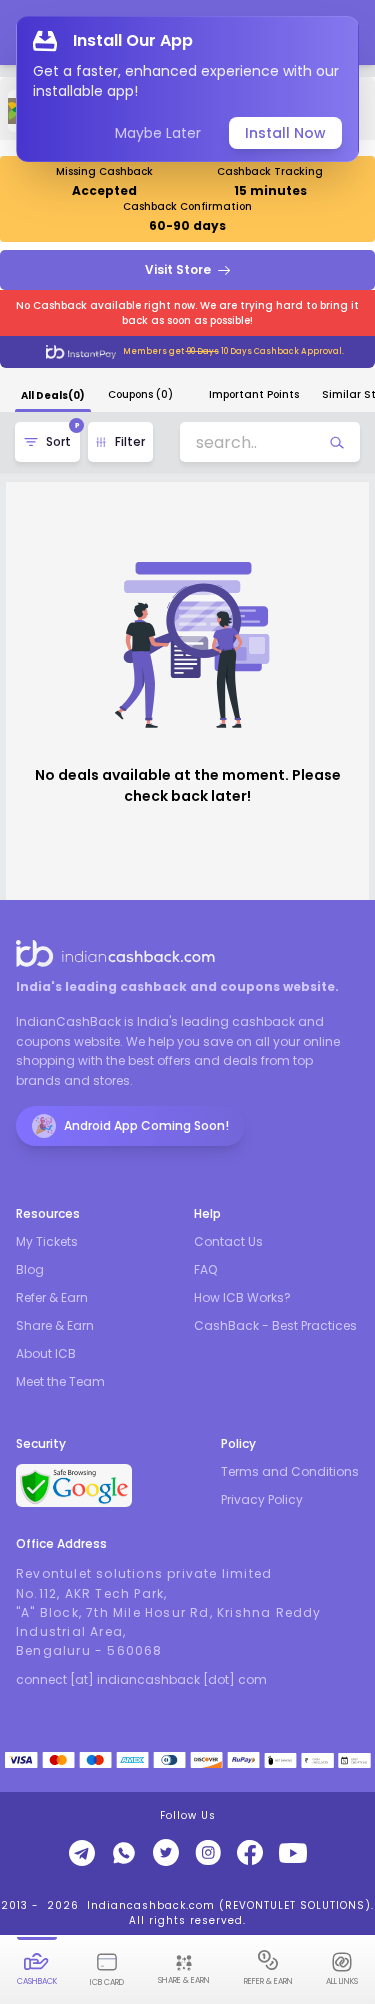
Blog (30, 1270)
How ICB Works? (242, 1298)
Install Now (285, 133)
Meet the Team (60, 1382)
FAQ (205, 1270)
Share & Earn (55, 1326)
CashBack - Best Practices (275, 1326)
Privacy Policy (262, 1500)
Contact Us (228, 1242)
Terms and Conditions (290, 1472)
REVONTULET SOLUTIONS (295, 1905)
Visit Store (178, 269)
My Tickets (47, 1242)
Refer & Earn (52, 1298)
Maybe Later (158, 133)
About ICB (46, 1354)
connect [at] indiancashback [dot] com (141, 1680)
